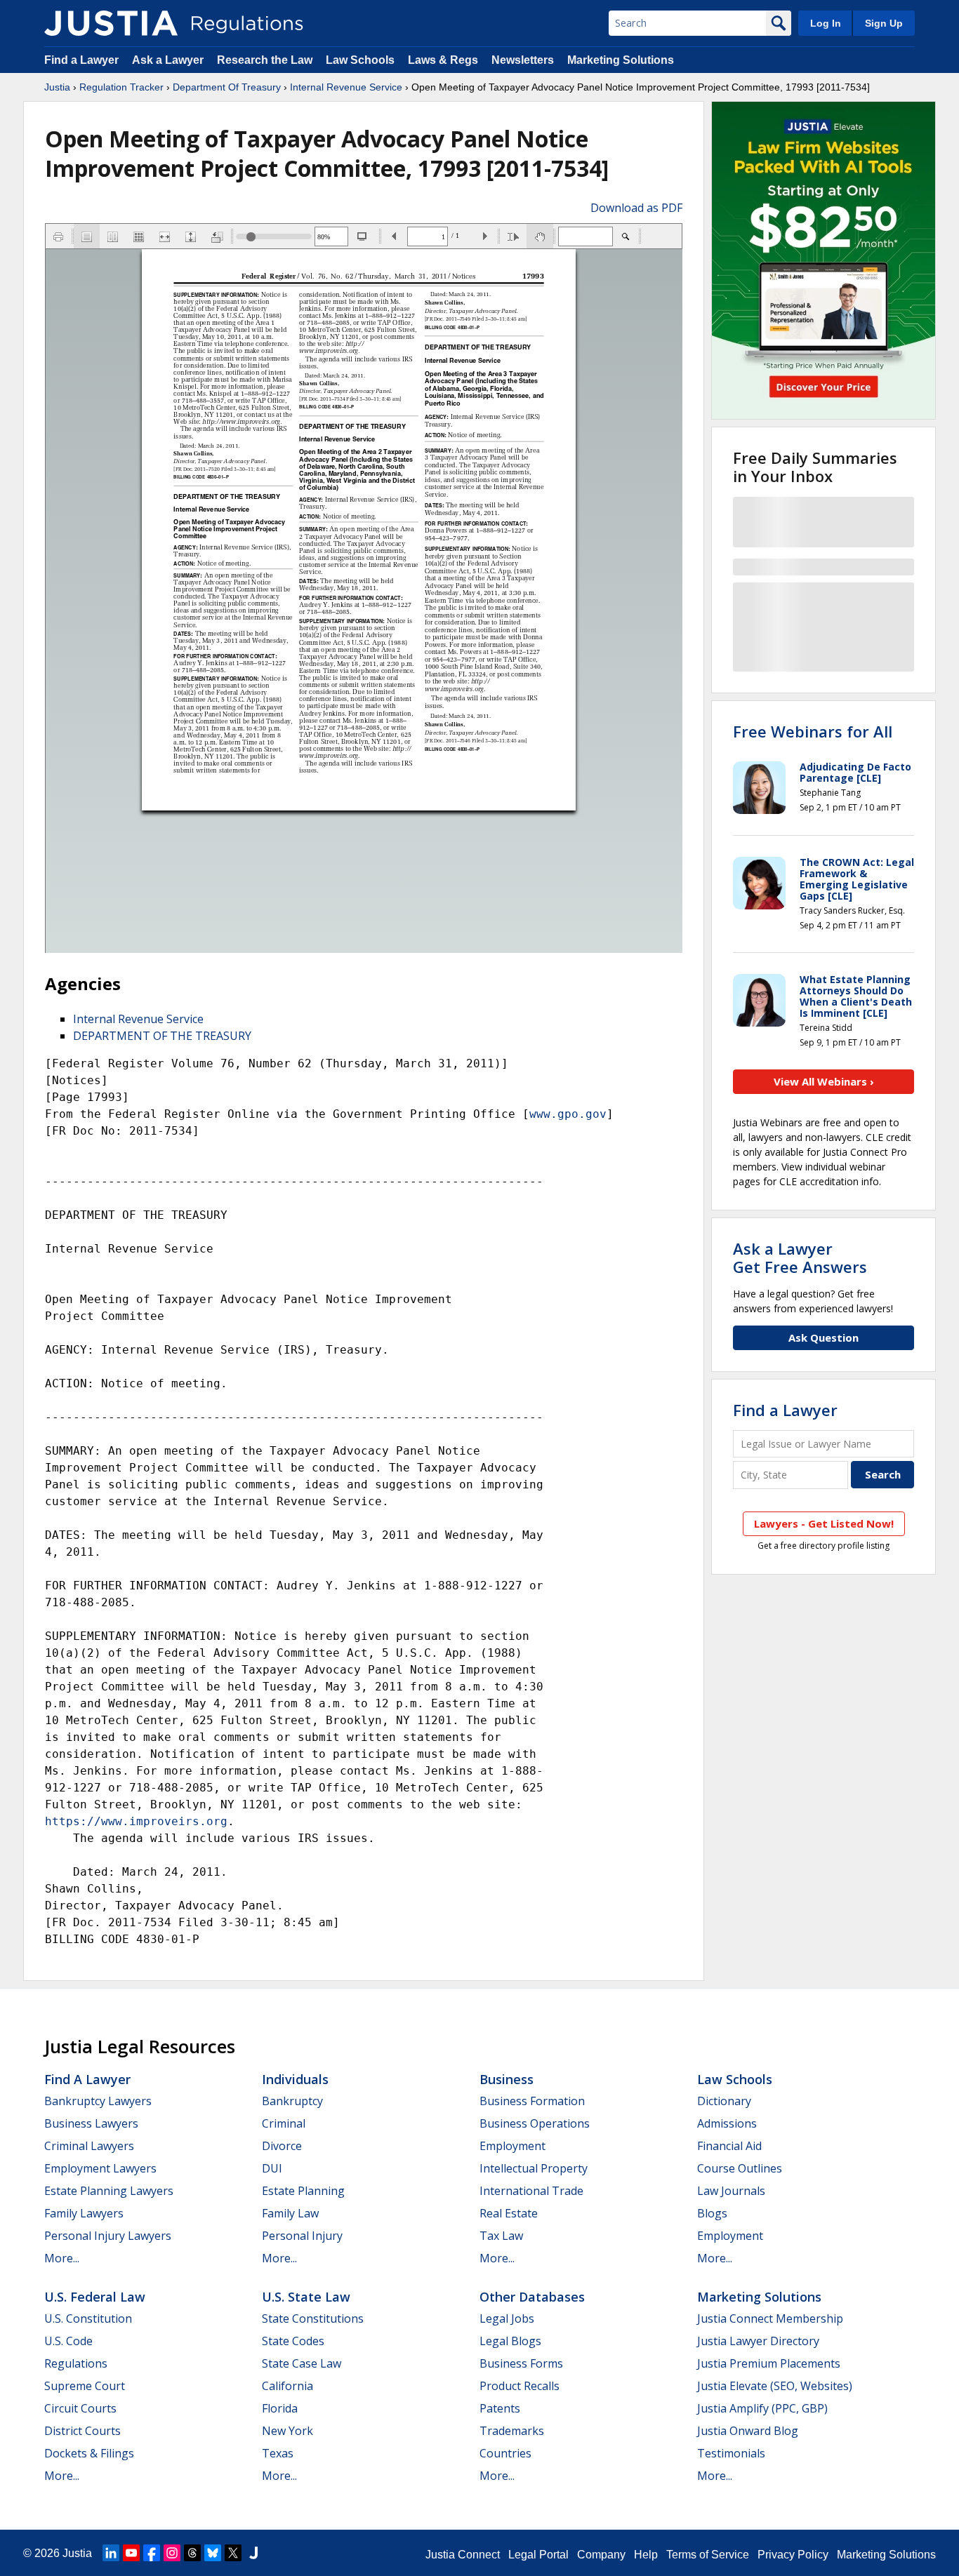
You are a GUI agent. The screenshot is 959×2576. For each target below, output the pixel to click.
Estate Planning (303, 2191)
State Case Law (302, 2363)
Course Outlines (740, 2168)
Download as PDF (636, 208)
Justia (57, 87)
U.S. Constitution (88, 2318)
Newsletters (523, 60)
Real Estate (509, 2213)
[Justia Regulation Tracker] (111, 23)
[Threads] (192, 2553)
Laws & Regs (443, 60)
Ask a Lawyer (169, 60)
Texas (278, 2453)
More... (62, 2258)
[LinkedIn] (111, 2553)
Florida (280, 2408)
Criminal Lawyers (89, 2146)
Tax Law (501, 2236)
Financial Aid (729, 2146)
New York (287, 2431)
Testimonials (731, 2453)
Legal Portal (538, 2555)
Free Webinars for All (813, 731)
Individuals (295, 2079)
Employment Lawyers (100, 2168)
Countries (505, 2453)
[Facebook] (152, 2553)
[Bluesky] (213, 2553)
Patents (500, 2408)
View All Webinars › (824, 1081)
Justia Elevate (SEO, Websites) (775, 2386)
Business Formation (532, 2101)
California (287, 2386)
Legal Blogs (510, 2341)
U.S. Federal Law (95, 2297)
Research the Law (265, 60)
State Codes (293, 2341)
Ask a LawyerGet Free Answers (800, 1257)
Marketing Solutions (621, 60)
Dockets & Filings (89, 2453)
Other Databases (532, 2297)
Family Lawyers (84, 2213)
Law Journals (731, 2191)
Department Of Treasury (227, 87)
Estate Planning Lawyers (109, 2191)
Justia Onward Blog (748, 2431)
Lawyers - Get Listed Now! (824, 1523)
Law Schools (360, 60)
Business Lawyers (91, 2123)
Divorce (282, 2146)
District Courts (82, 2431)
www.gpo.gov (568, 1114)
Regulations (76, 2363)
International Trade (531, 2191)
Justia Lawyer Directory (758, 2341)
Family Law (290, 2213)
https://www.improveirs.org (136, 1821)
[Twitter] (233, 2553)
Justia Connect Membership (770, 2318)
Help (646, 2555)
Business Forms (521, 2363)
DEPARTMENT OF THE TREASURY (162, 1036)
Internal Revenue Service (346, 87)
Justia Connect (463, 2555)
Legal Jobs (507, 2318)
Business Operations (535, 2123)
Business (507, 2079)
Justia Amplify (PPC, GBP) (762, 2408)
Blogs (712, 2213)
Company (601, 2555)
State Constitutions (313, 2318)
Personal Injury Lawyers (108, 2236)
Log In (826, 23)
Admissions (727, 2123)
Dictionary (724, 2101)
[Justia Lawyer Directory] (253, 2553)
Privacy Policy (793, 2555)
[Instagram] (172, 2553)
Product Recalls (520, 2386)
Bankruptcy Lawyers (98, 2101)
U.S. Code (68, 2341)
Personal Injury (302, 2236)
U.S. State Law (306, 2297)
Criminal (284, 2123)
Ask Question (824, 1337)
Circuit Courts (80, 2408)
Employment (512, 2146)
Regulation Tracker (121, 87)
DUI (272, 2168)
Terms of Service (708, 2555)
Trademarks (512, 2431)
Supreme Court (85, 2386)
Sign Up (884, 23)
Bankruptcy (292, 2101)
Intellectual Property (534, 2168)
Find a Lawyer (81, 60)
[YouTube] (131, 2553)
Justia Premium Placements (769, 2363)
